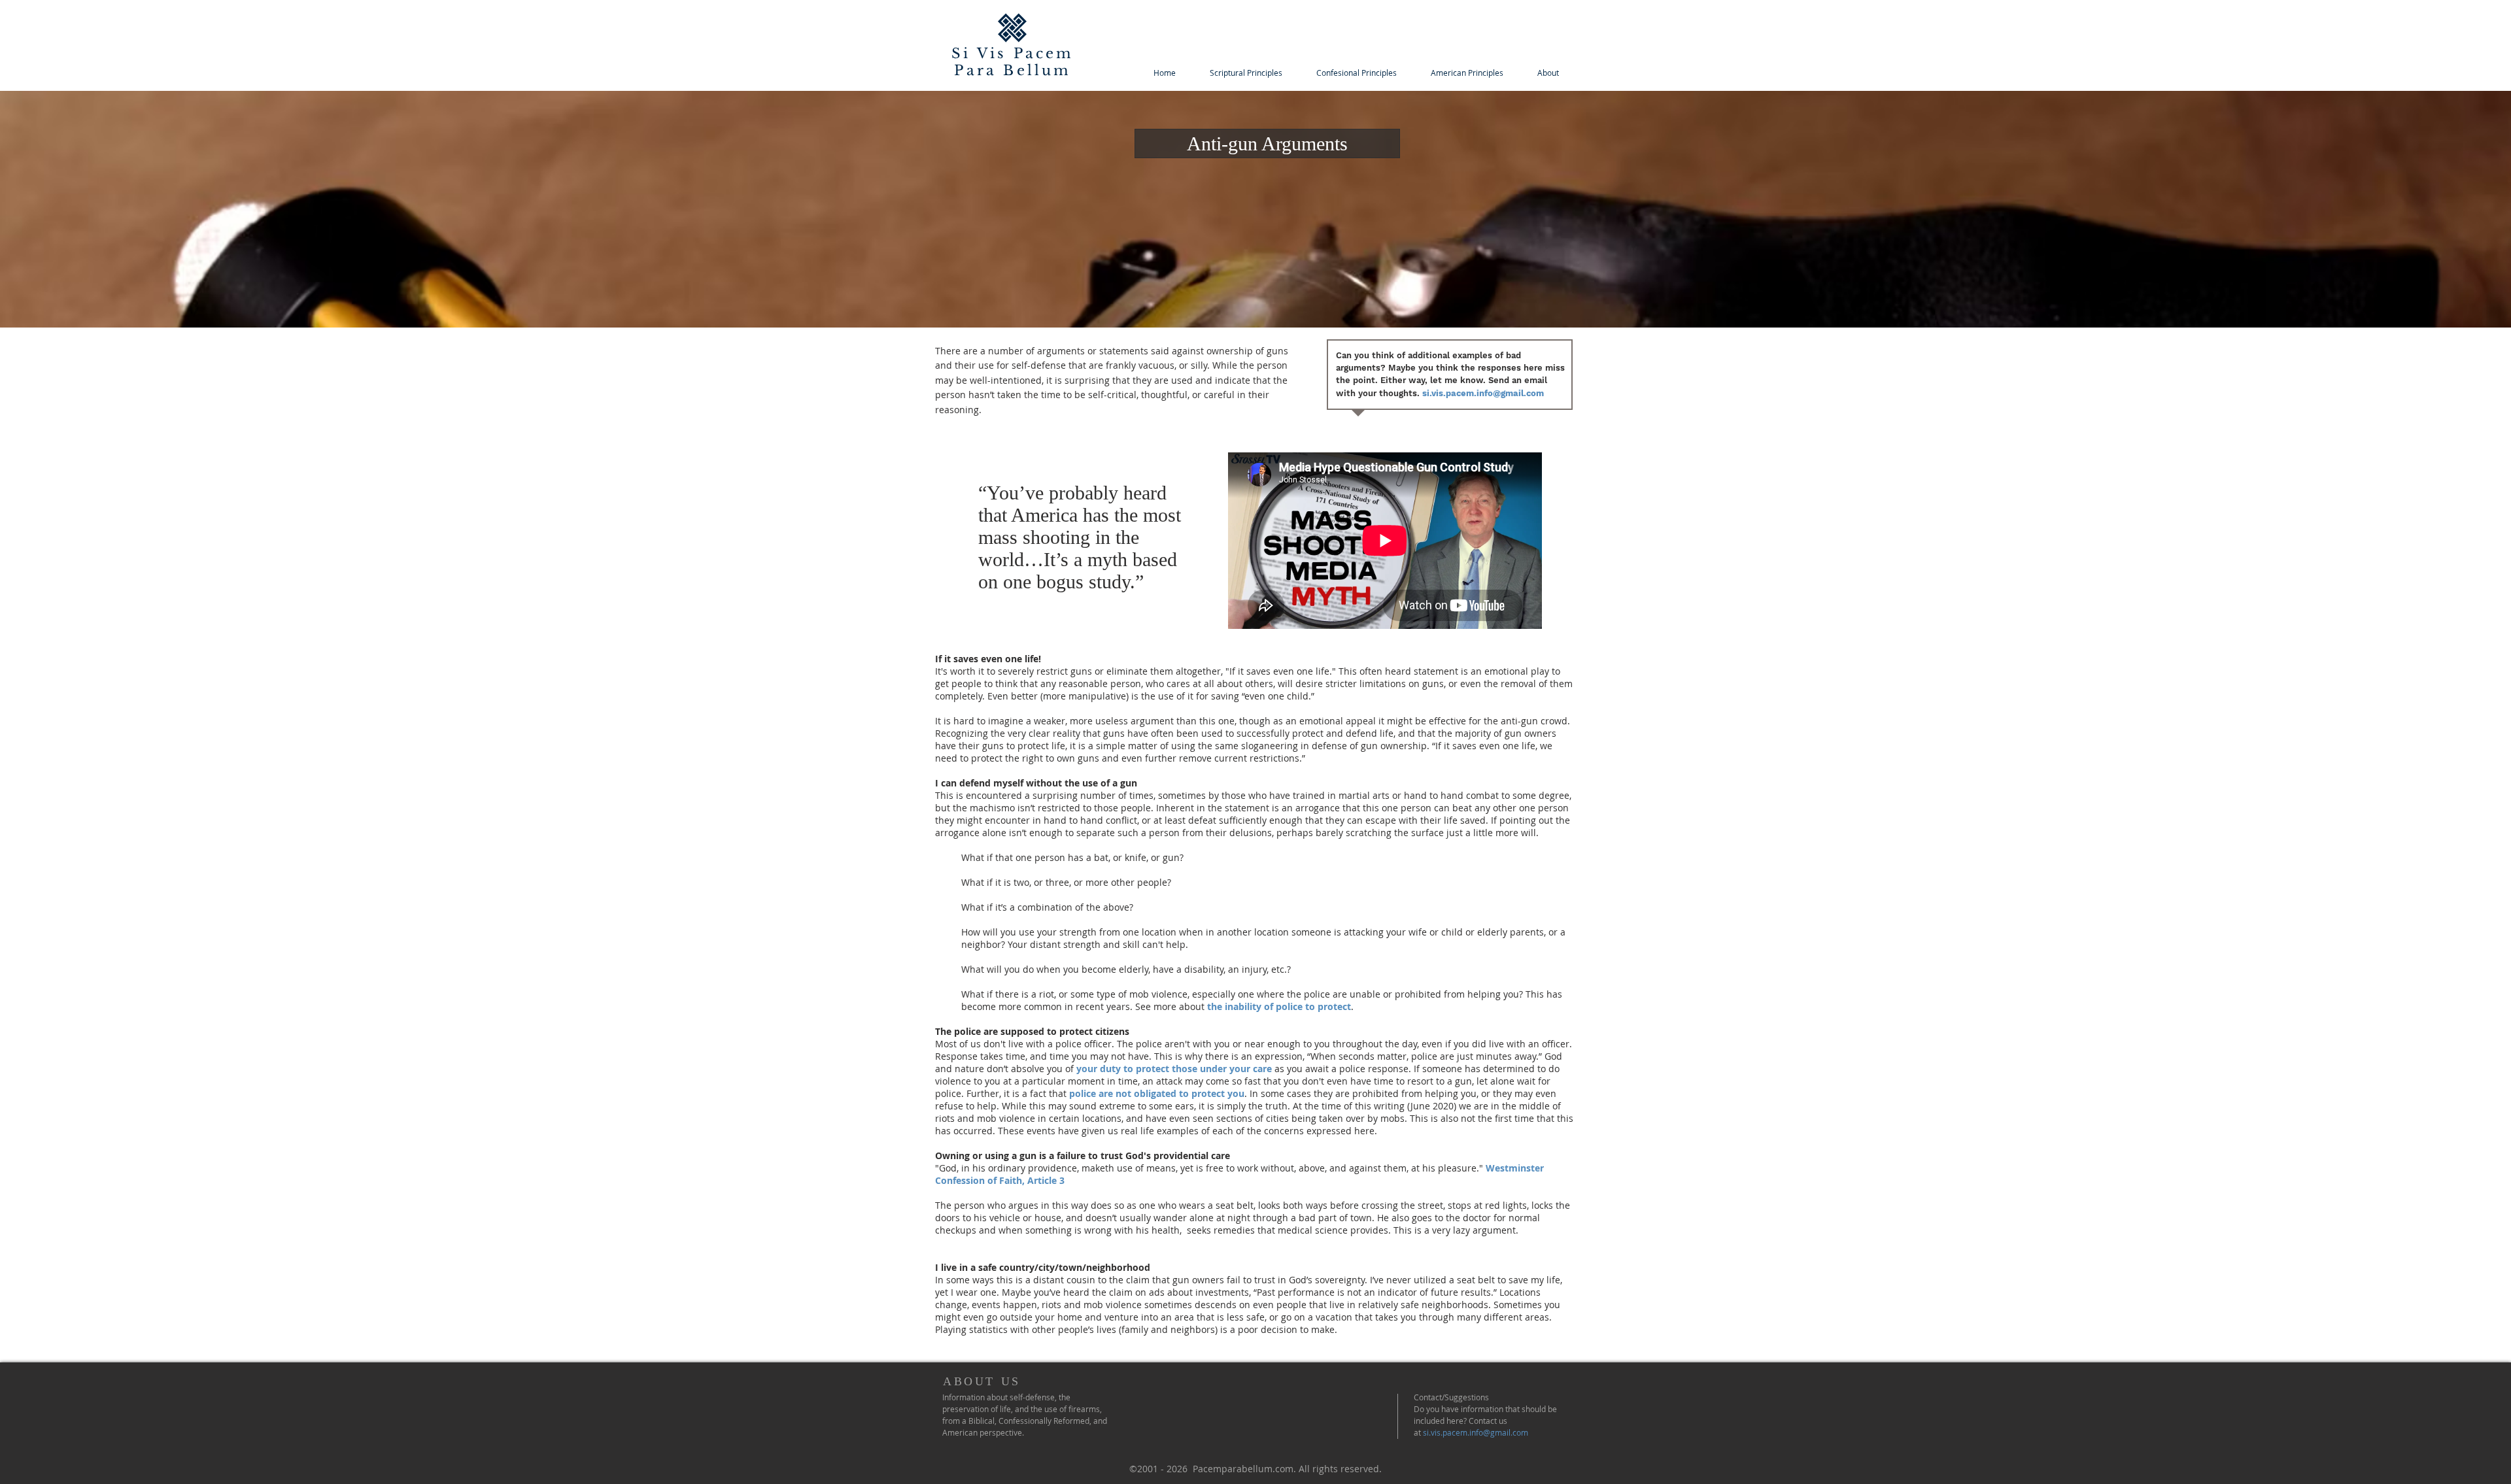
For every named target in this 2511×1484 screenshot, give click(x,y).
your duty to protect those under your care (1174, 1069)
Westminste (1513, 1168)
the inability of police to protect (1279, 1006)
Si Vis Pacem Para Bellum (1013, 62)
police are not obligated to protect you (1157, 1093)
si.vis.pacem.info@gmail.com (1483, 393)
